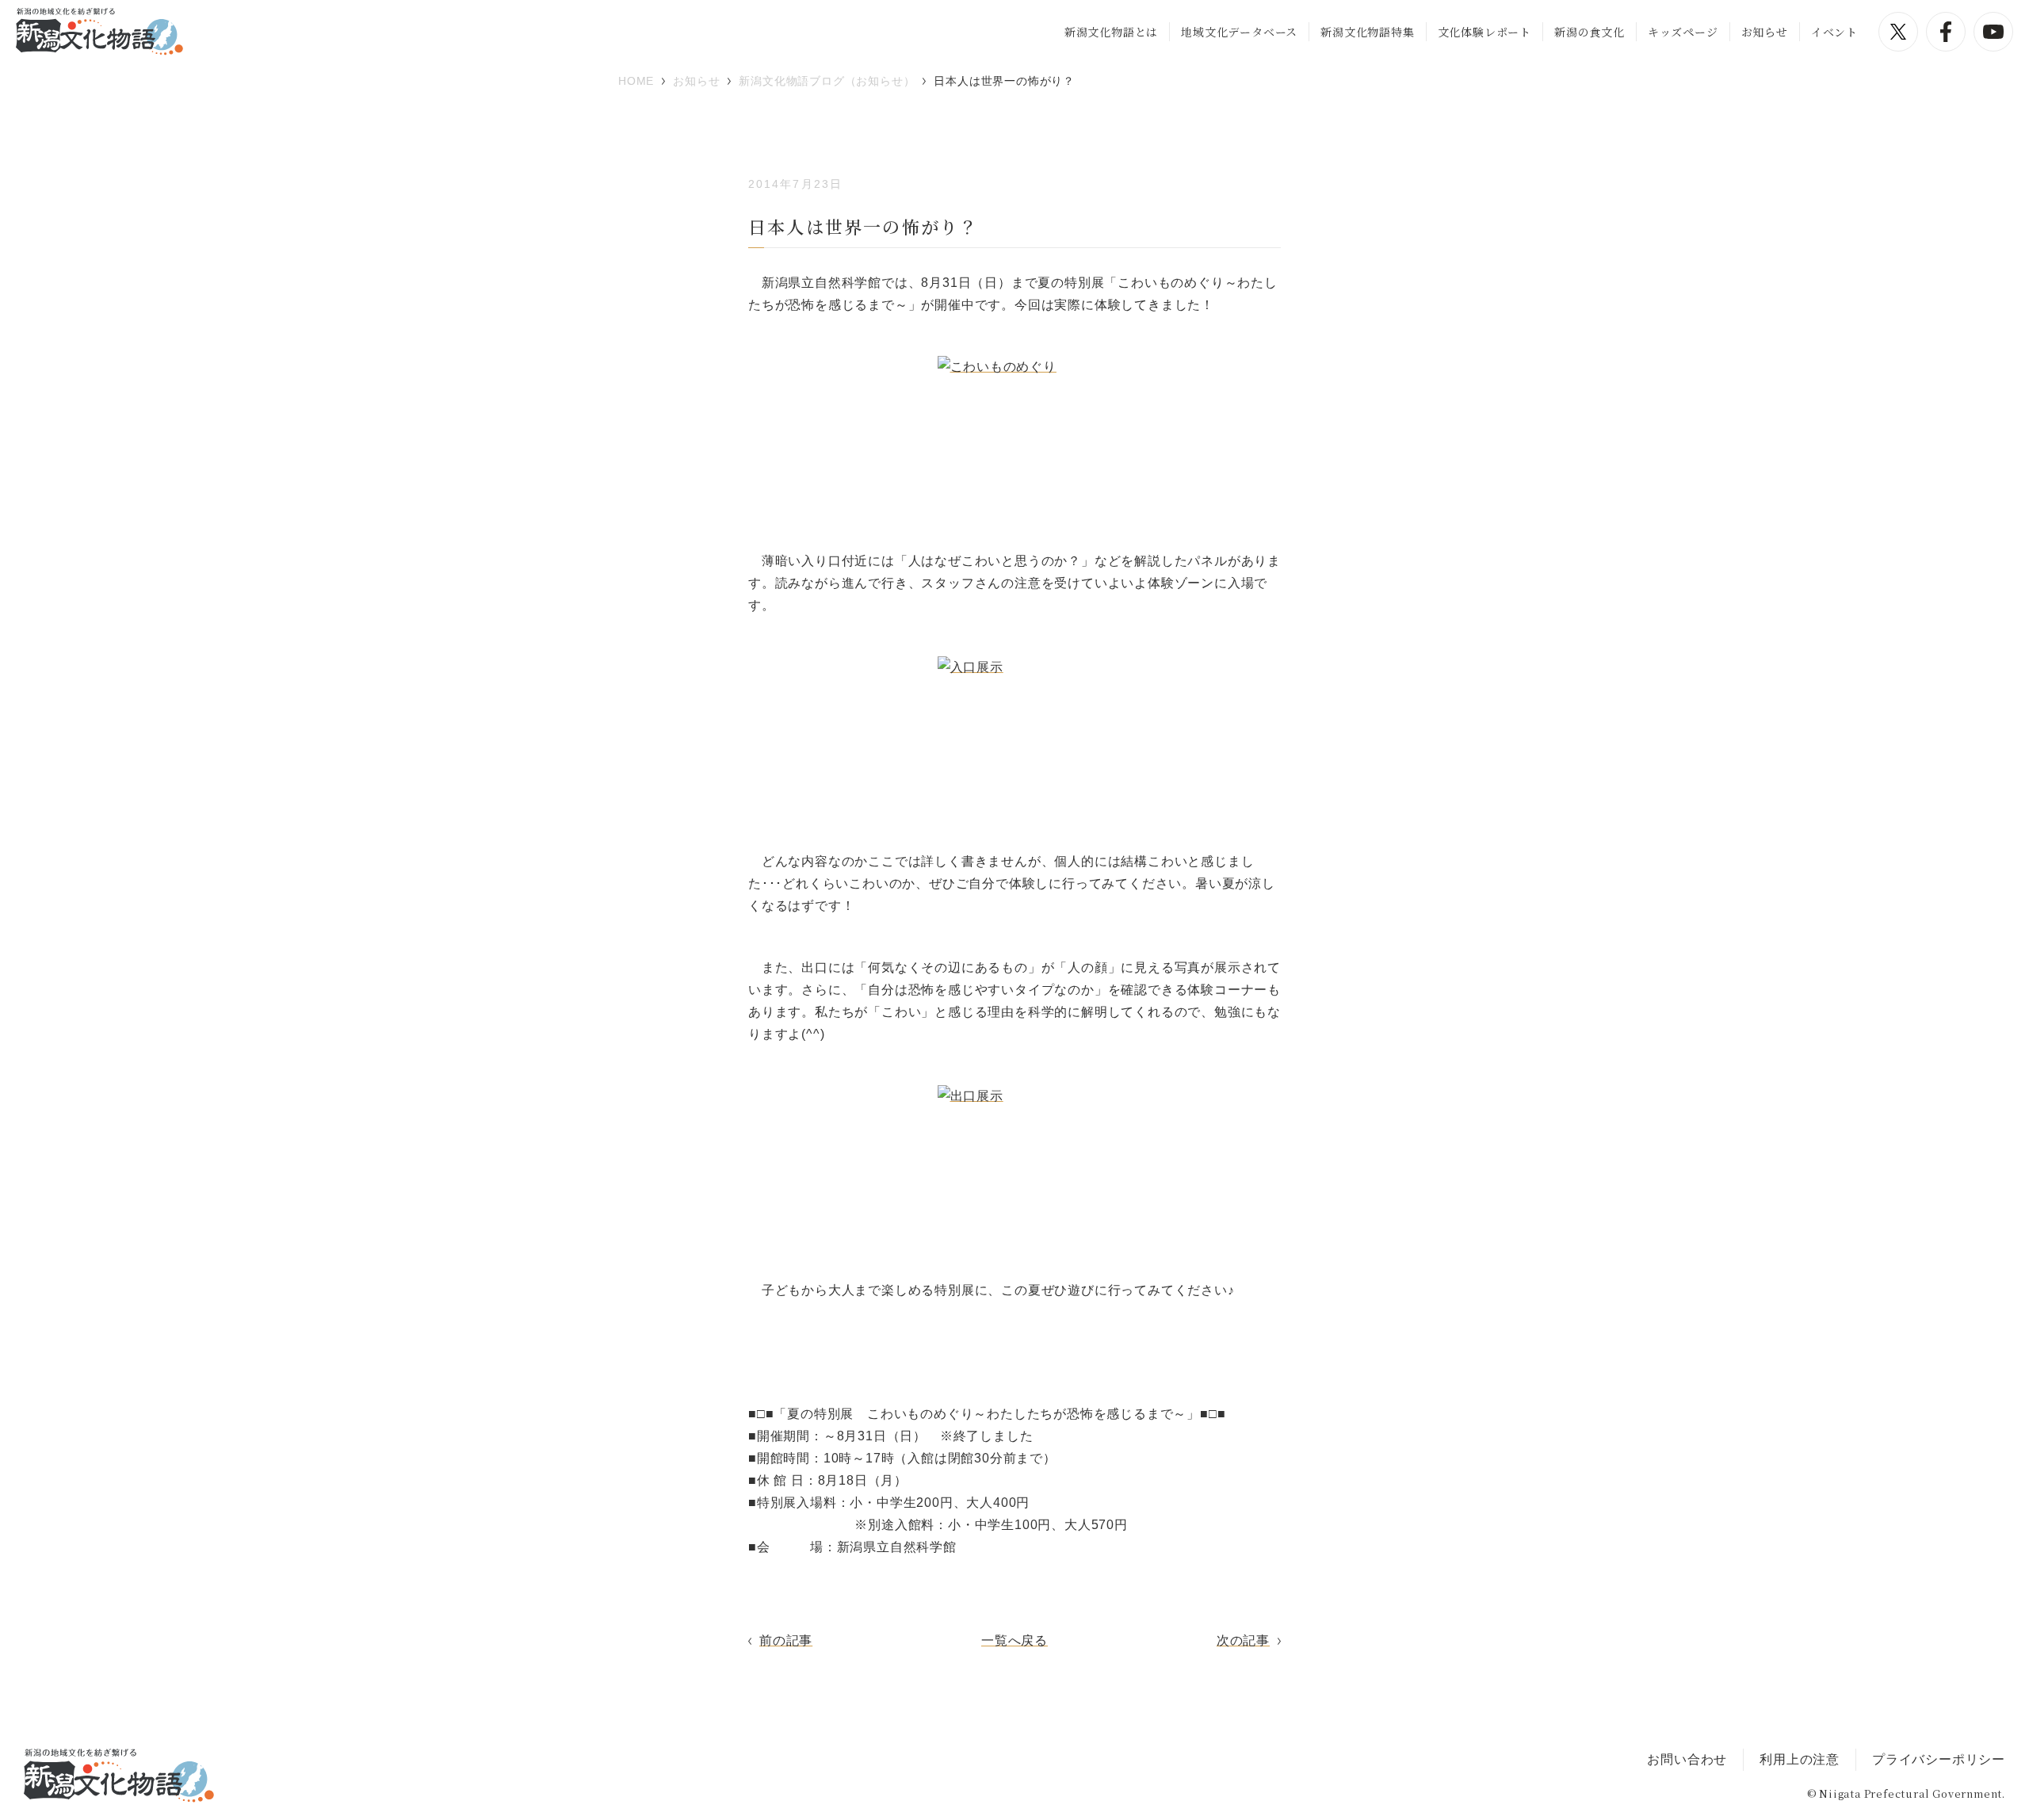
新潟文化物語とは (1111, 32)
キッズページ (1683, 32)
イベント (1834, 32)
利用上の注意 (1800, 1759)
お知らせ (1765, 32)
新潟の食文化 (1590, 32)
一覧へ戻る (1014, 1640)
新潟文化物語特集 (1367, 32)
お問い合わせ (1687, 1759)
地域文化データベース (1239, 32)
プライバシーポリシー (1939, 1759)
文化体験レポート (1484, 32)
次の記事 (1243, 1640)
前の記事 (786, 1640)
